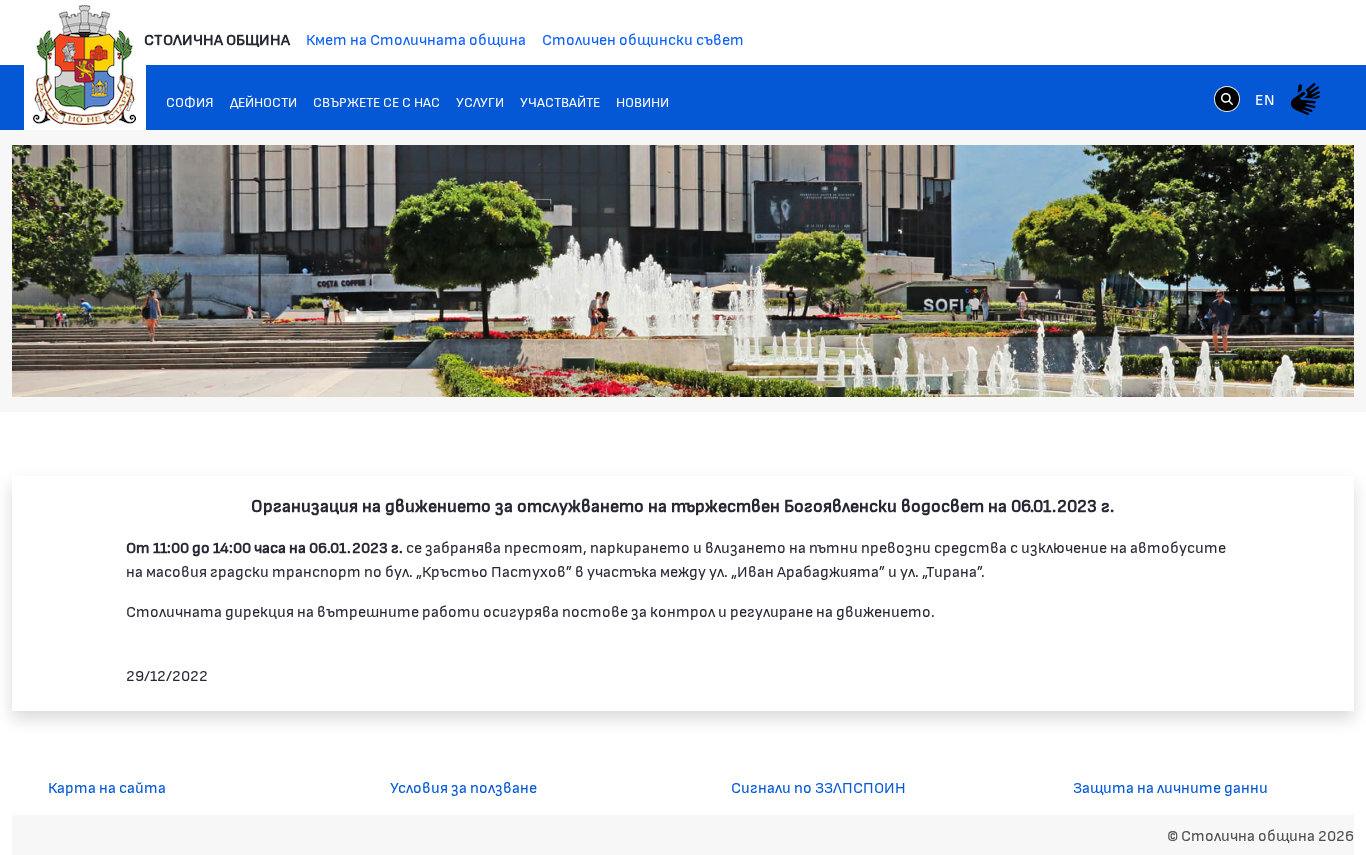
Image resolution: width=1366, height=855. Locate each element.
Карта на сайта (107, 786)
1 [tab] (1157, 362)
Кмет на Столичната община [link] (416, 38)
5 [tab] (1237, 362)
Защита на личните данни (1170, 786)
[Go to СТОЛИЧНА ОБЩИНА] (85, 65)
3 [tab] (1197, 362)
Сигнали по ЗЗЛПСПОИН (818, 786)
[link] (1227, 98)
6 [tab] (1257, 362)
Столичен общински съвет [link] (643, 38)
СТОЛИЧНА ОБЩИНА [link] (217, 38)
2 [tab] (1177, 362)
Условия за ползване (463, 786)
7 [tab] (1277, 362)
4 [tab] (1217, 362)
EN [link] (1265, 98)
